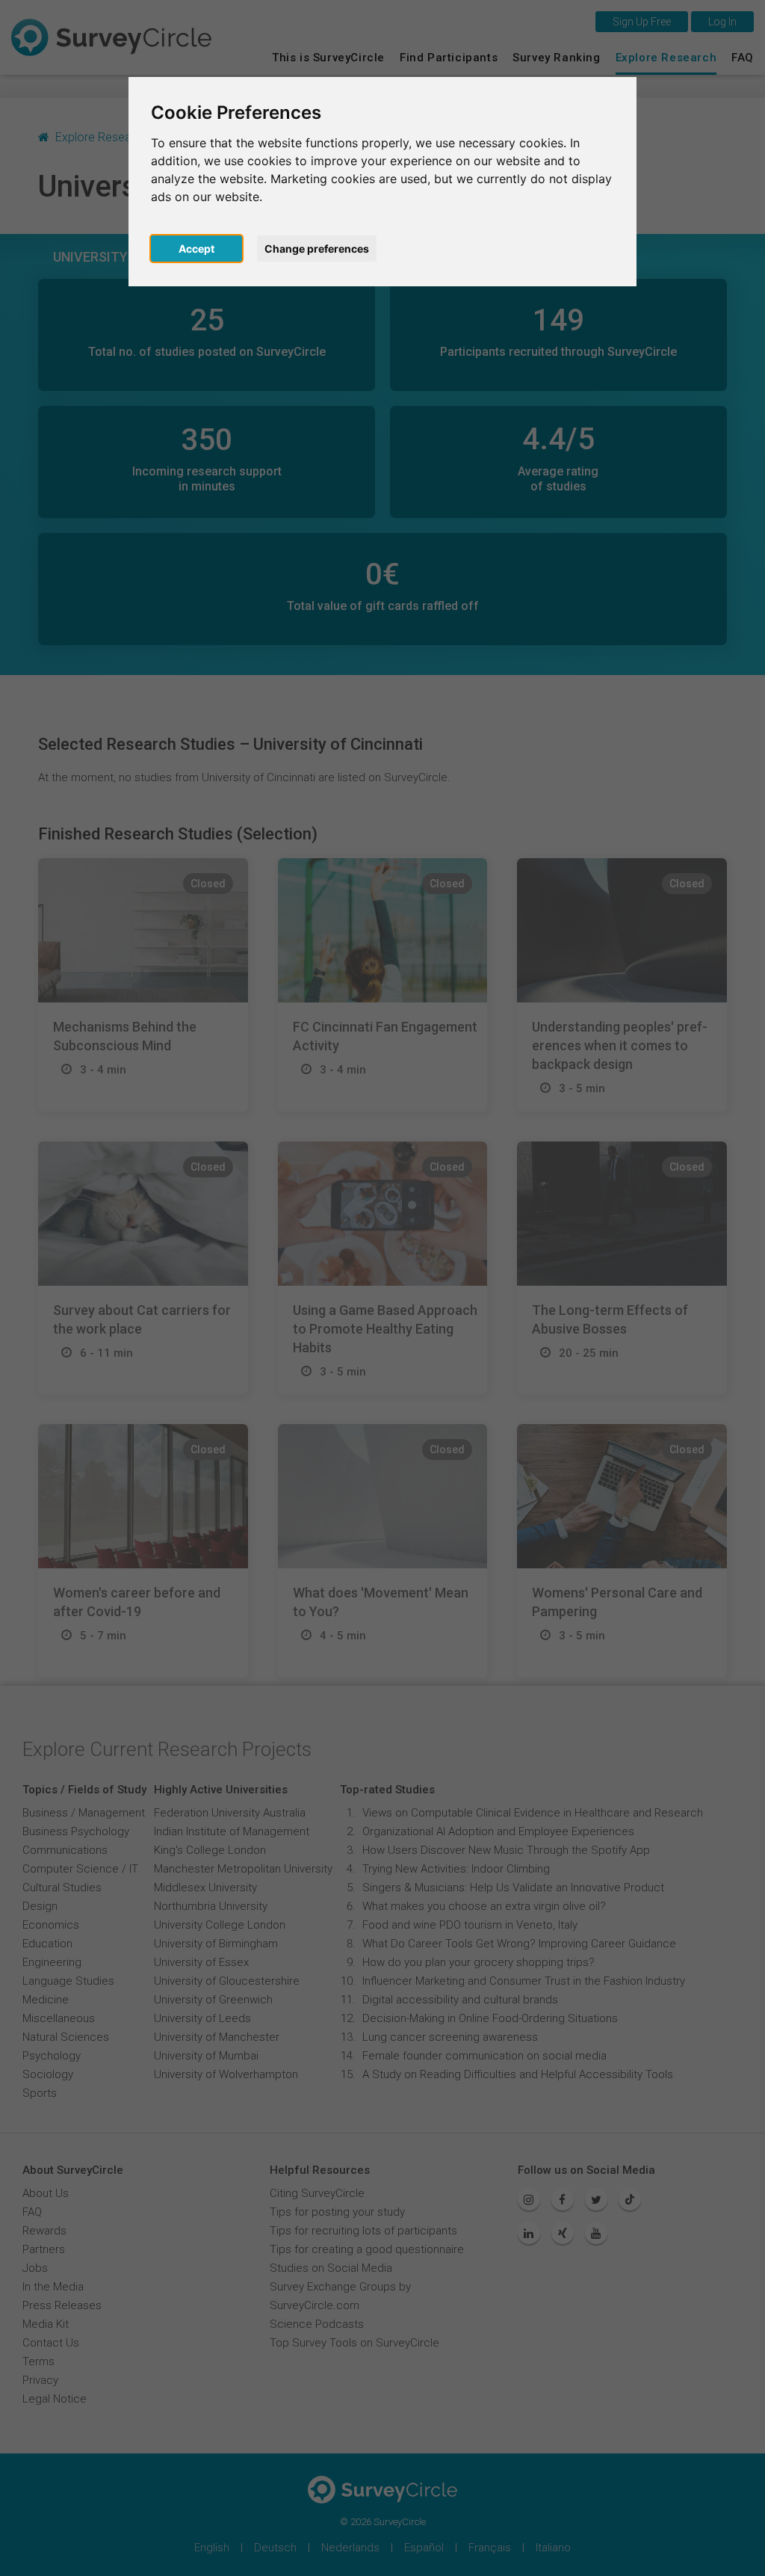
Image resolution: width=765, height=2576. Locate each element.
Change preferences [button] (317, 249)
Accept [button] (196, 249)
